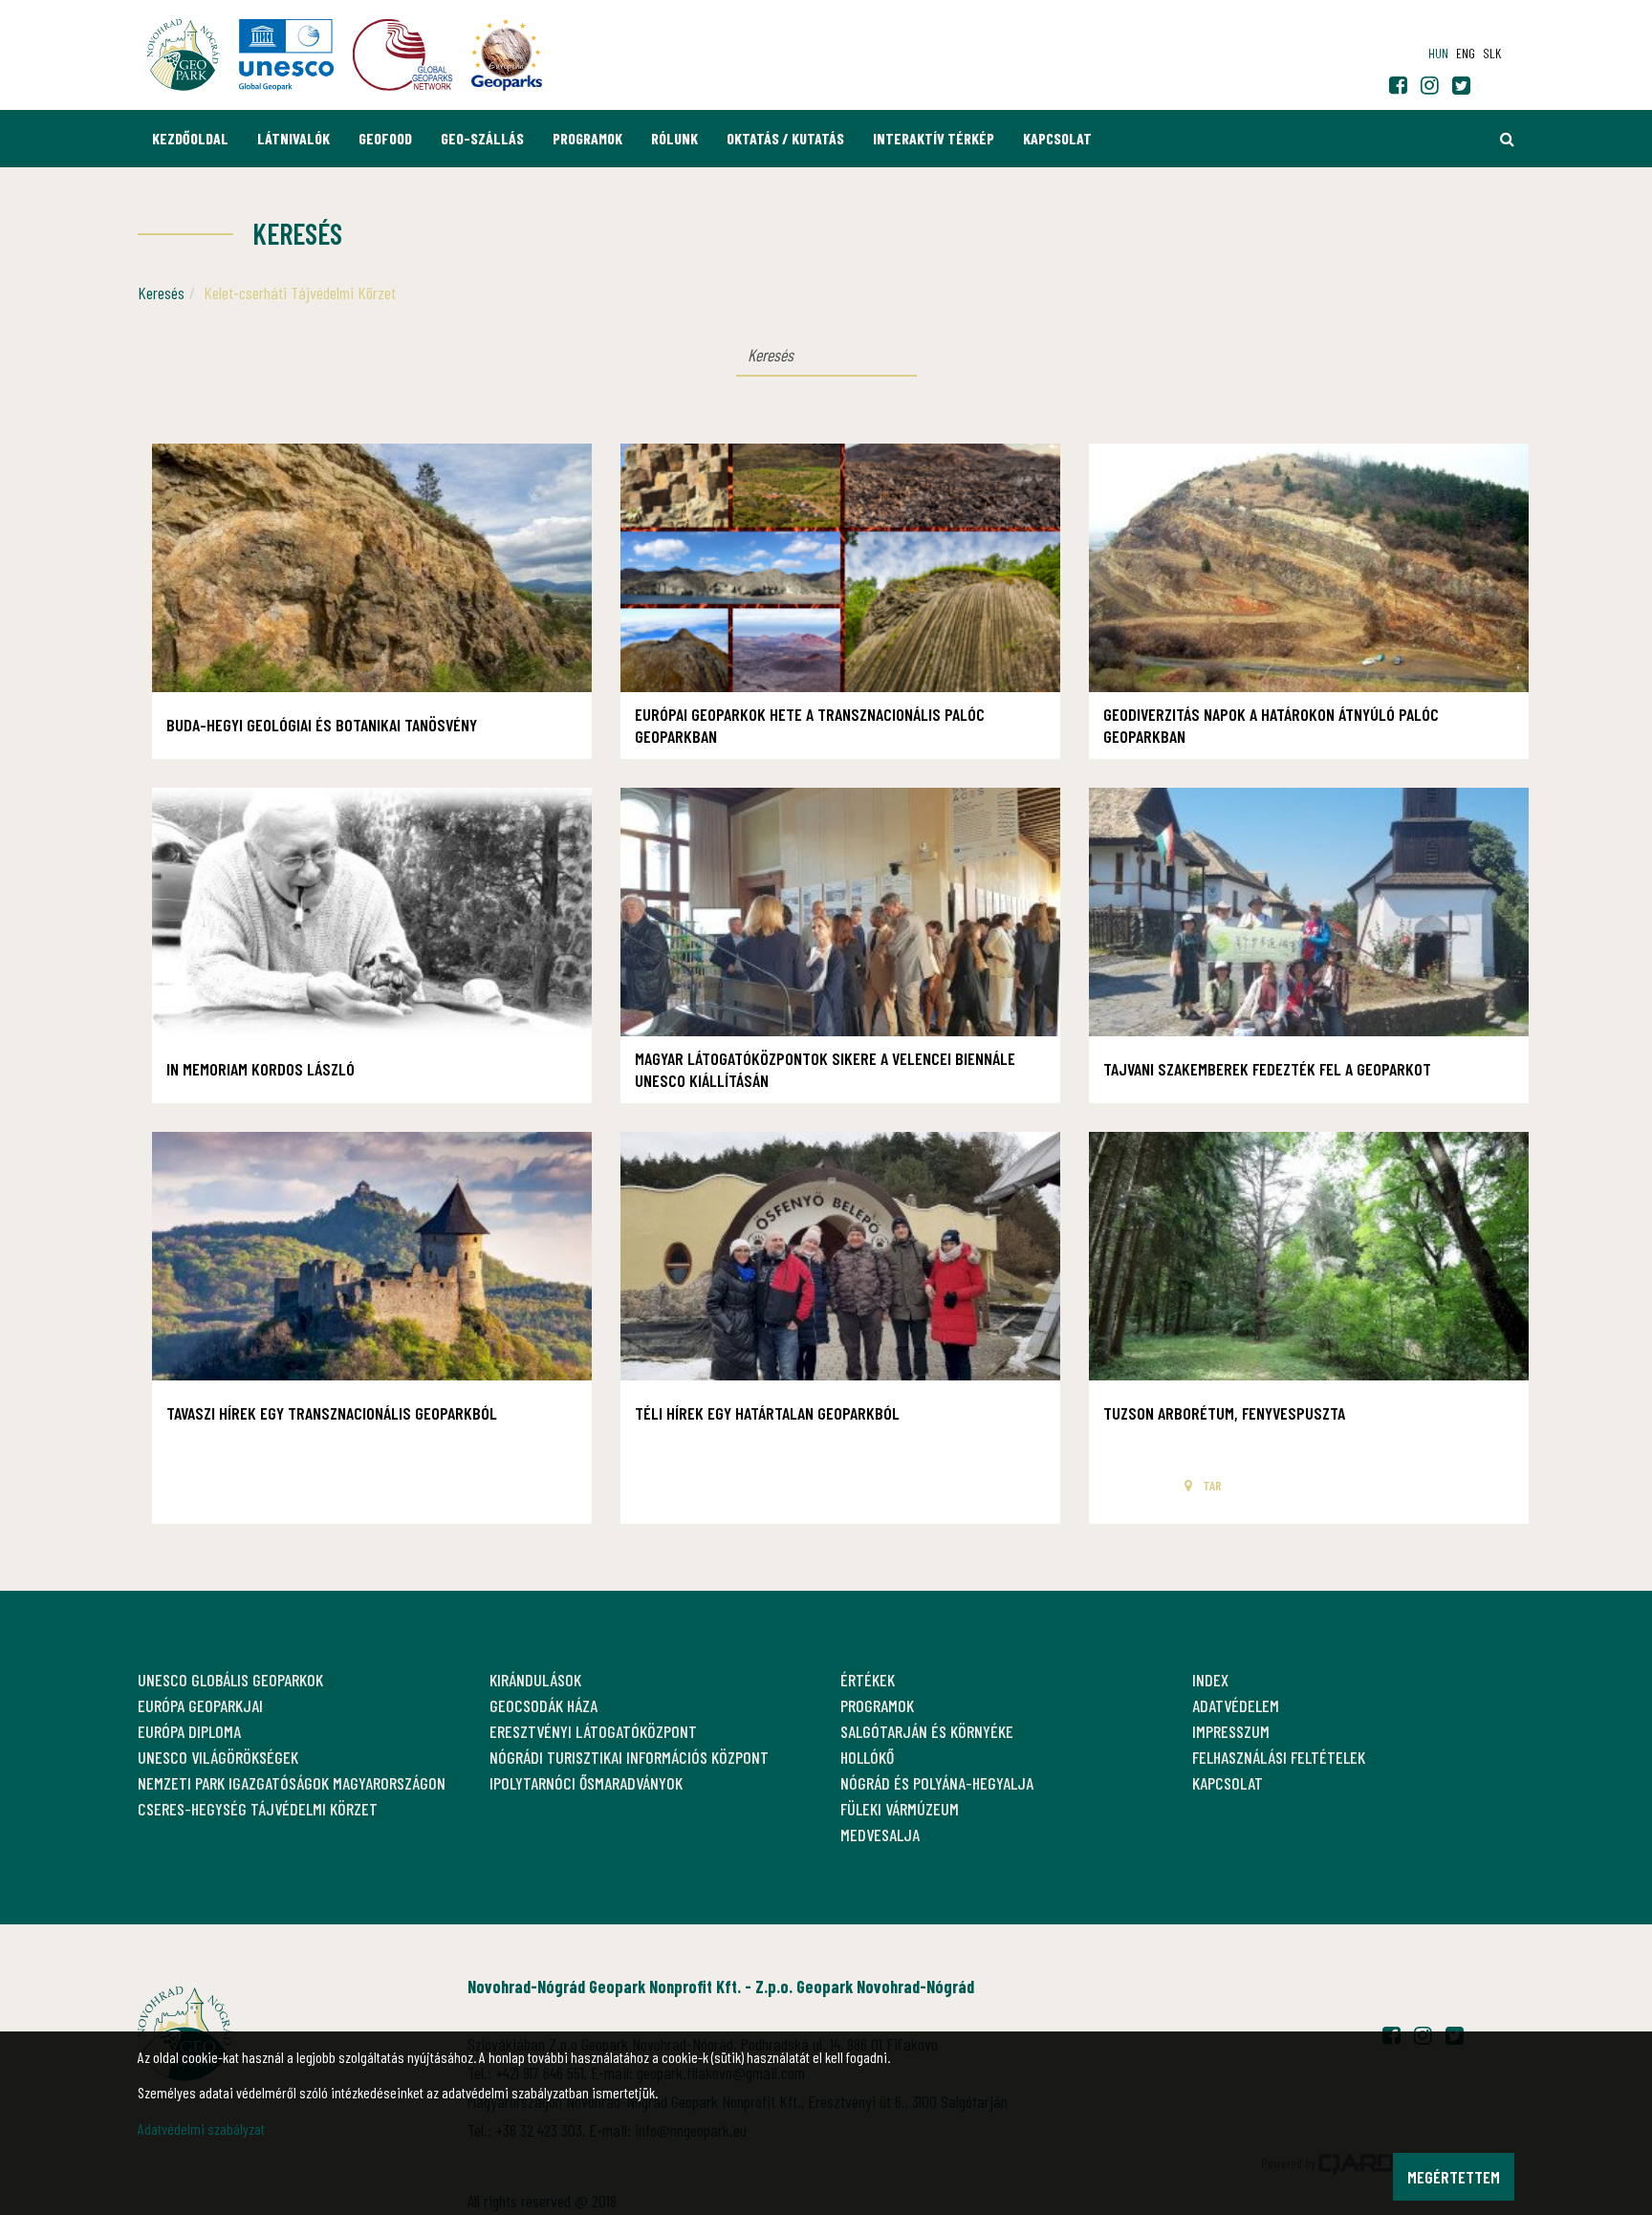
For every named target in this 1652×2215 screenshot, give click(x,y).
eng (1466, 53)
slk (1492, 53)
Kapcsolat (1057, 138)
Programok (587, 138)
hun (1438, 53)
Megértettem (1454, 2177)
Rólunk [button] (674, 138)
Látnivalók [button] (293, 138)
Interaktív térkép (934, 138)
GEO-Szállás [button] (482, 138)
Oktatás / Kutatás (785, 138)
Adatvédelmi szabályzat (201, 2128)
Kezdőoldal (190, 138)
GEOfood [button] (385, 138)
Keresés (161, 293)
